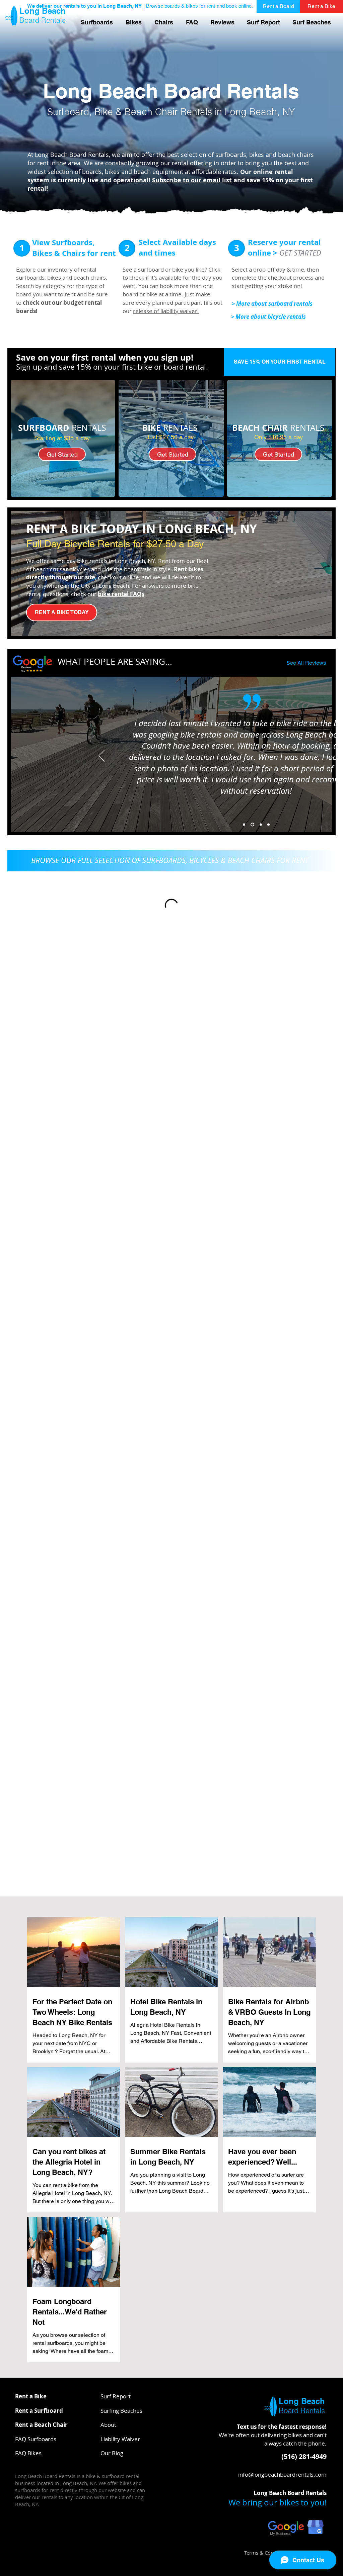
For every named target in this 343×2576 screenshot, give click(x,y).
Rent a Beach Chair (41, 2425)
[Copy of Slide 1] (252, 825)
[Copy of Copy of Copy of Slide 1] (268, 825)
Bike (104, 112)
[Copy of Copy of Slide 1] (260, 825)
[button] (192, 22)
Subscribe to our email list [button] (192, 180)
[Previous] (101, 756)
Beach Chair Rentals (168, 112)
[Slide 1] (244, 825)
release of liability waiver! (166, 311)
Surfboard (68, 112)
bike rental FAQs (121, 594)
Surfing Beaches (121, 2411)
